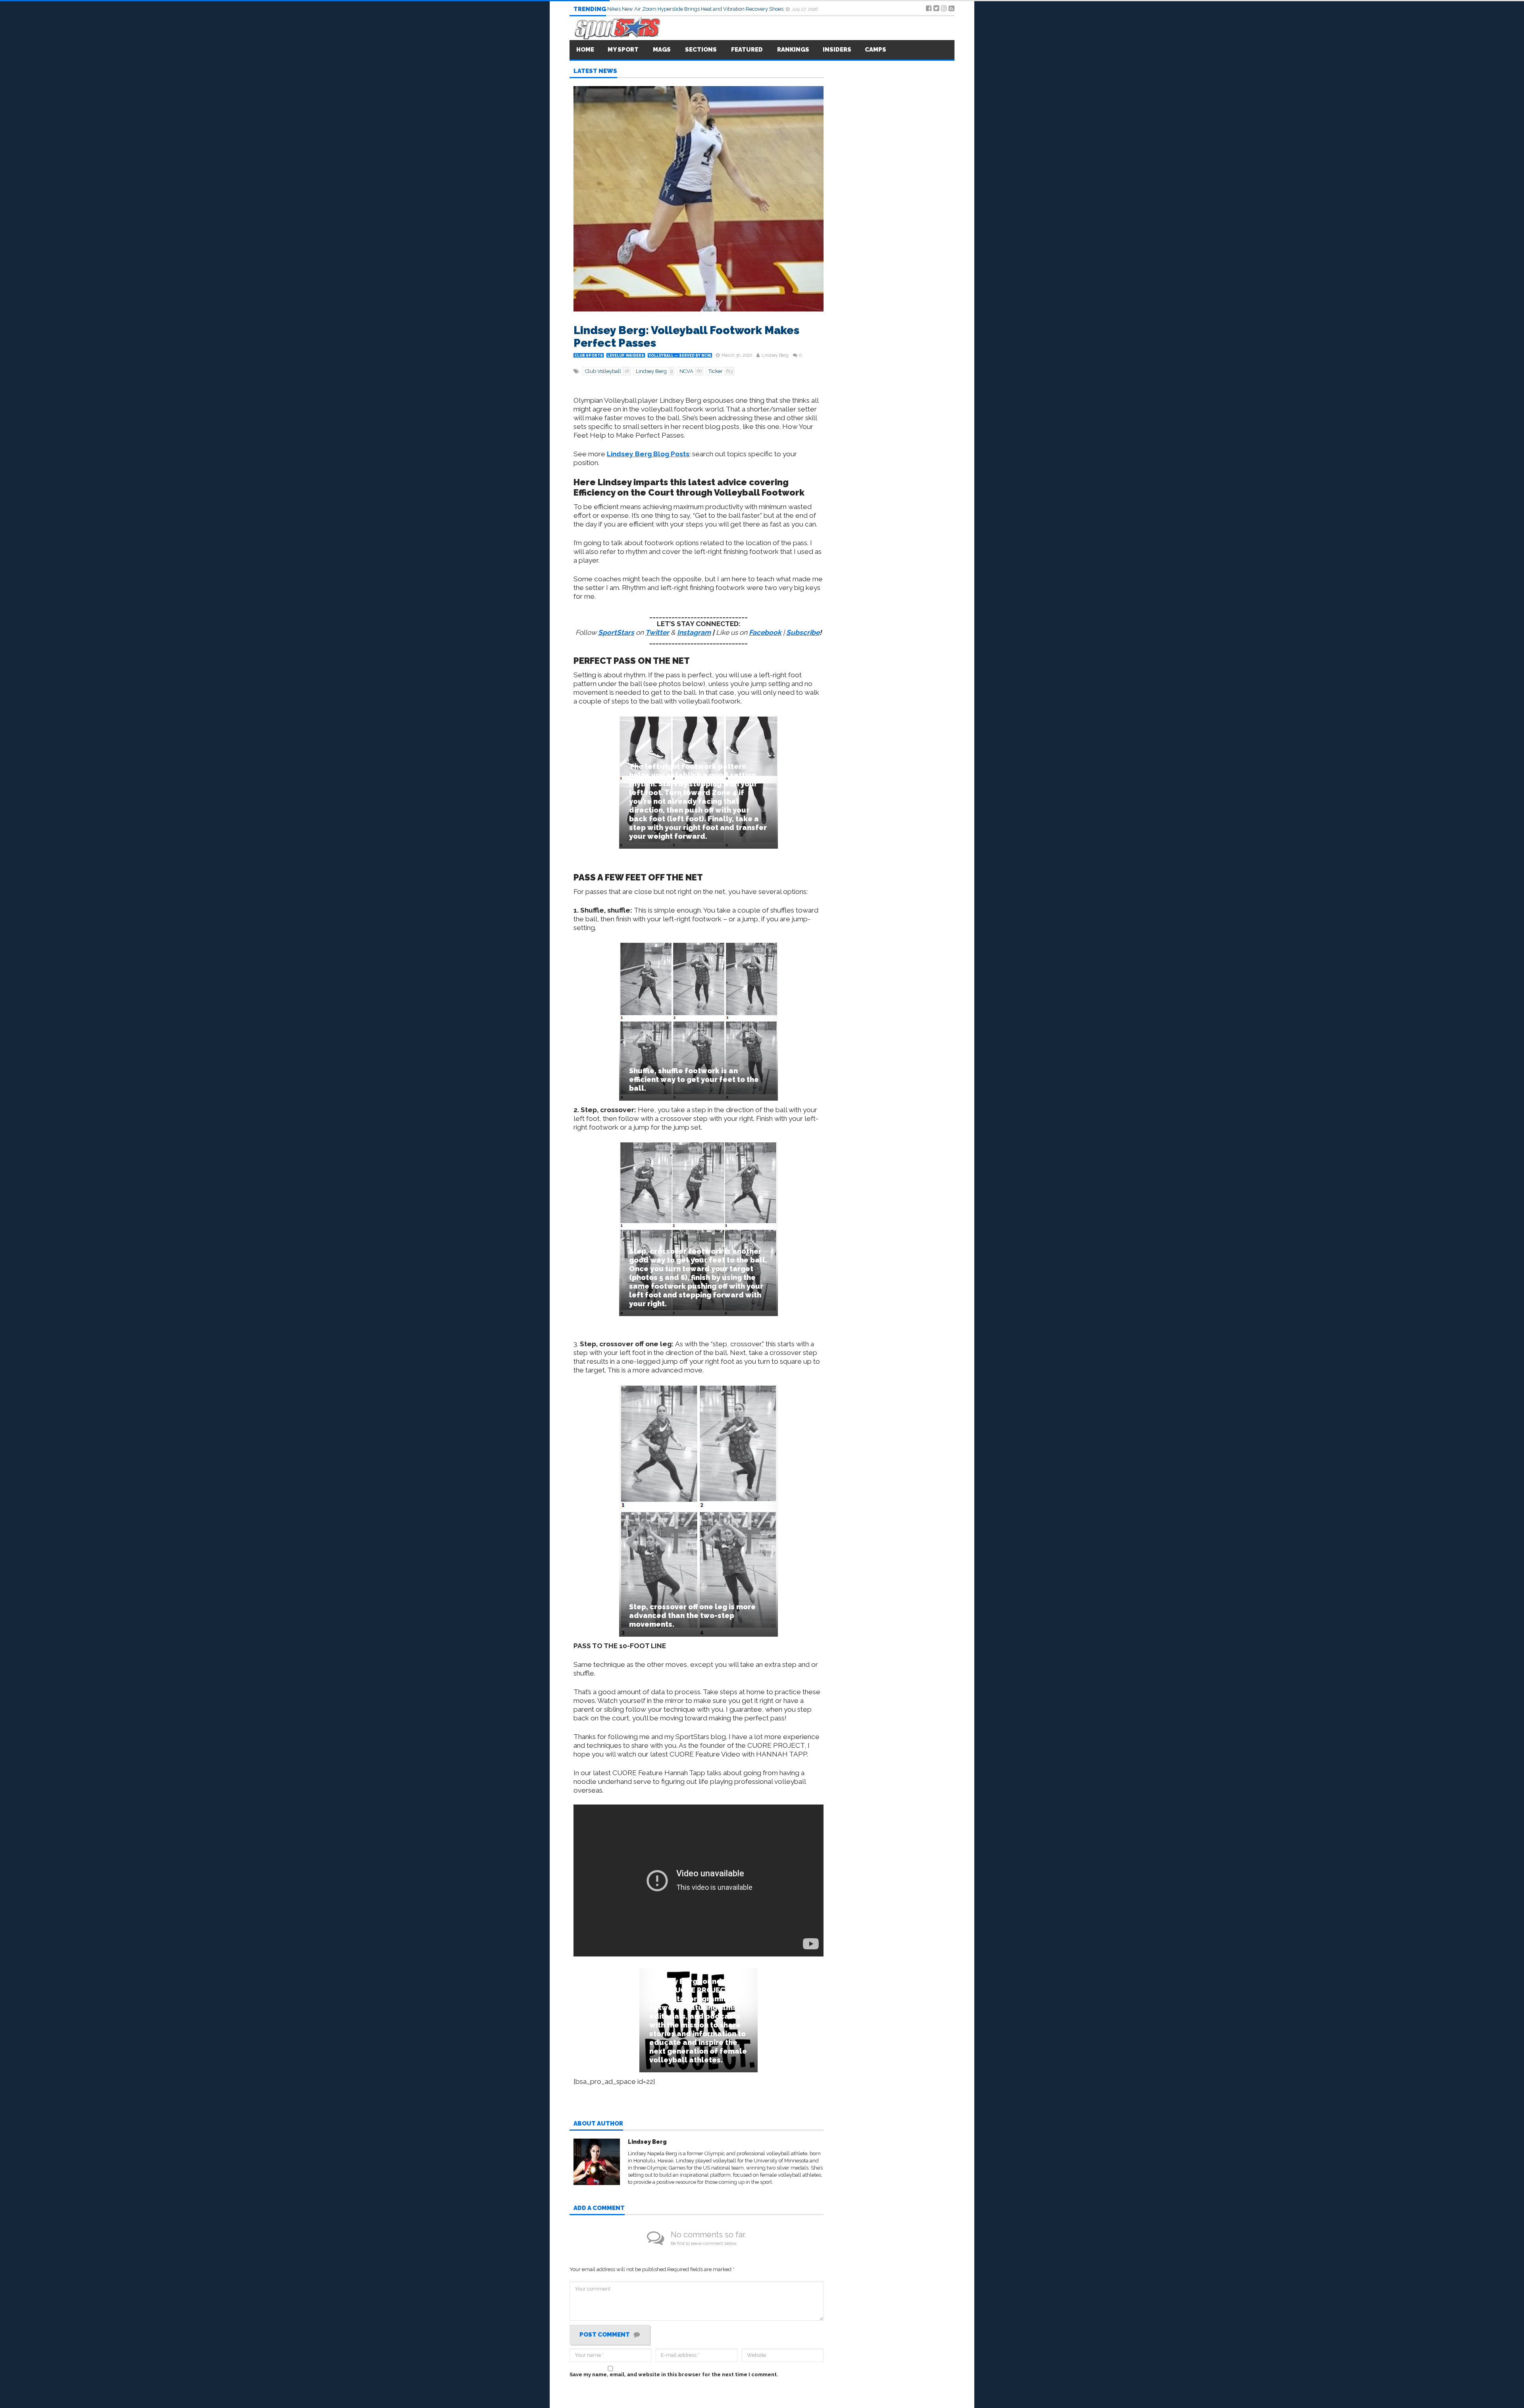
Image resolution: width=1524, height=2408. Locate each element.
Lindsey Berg (775, 355)
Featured (747, 50)
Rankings (793, 50)
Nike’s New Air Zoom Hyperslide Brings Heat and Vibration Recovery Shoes (696, 9)
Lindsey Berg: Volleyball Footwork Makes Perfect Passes (686, 337)
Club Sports (589, 356)
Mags (662, 50)
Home (585, 50)
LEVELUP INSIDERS (626, 356)
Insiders (837, 50)
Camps (876, 50)
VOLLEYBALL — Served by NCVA (680, 356)
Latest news (595, 71)
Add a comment (599, 2208)
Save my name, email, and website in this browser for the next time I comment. (674, 2374)
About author (598, 2124)
